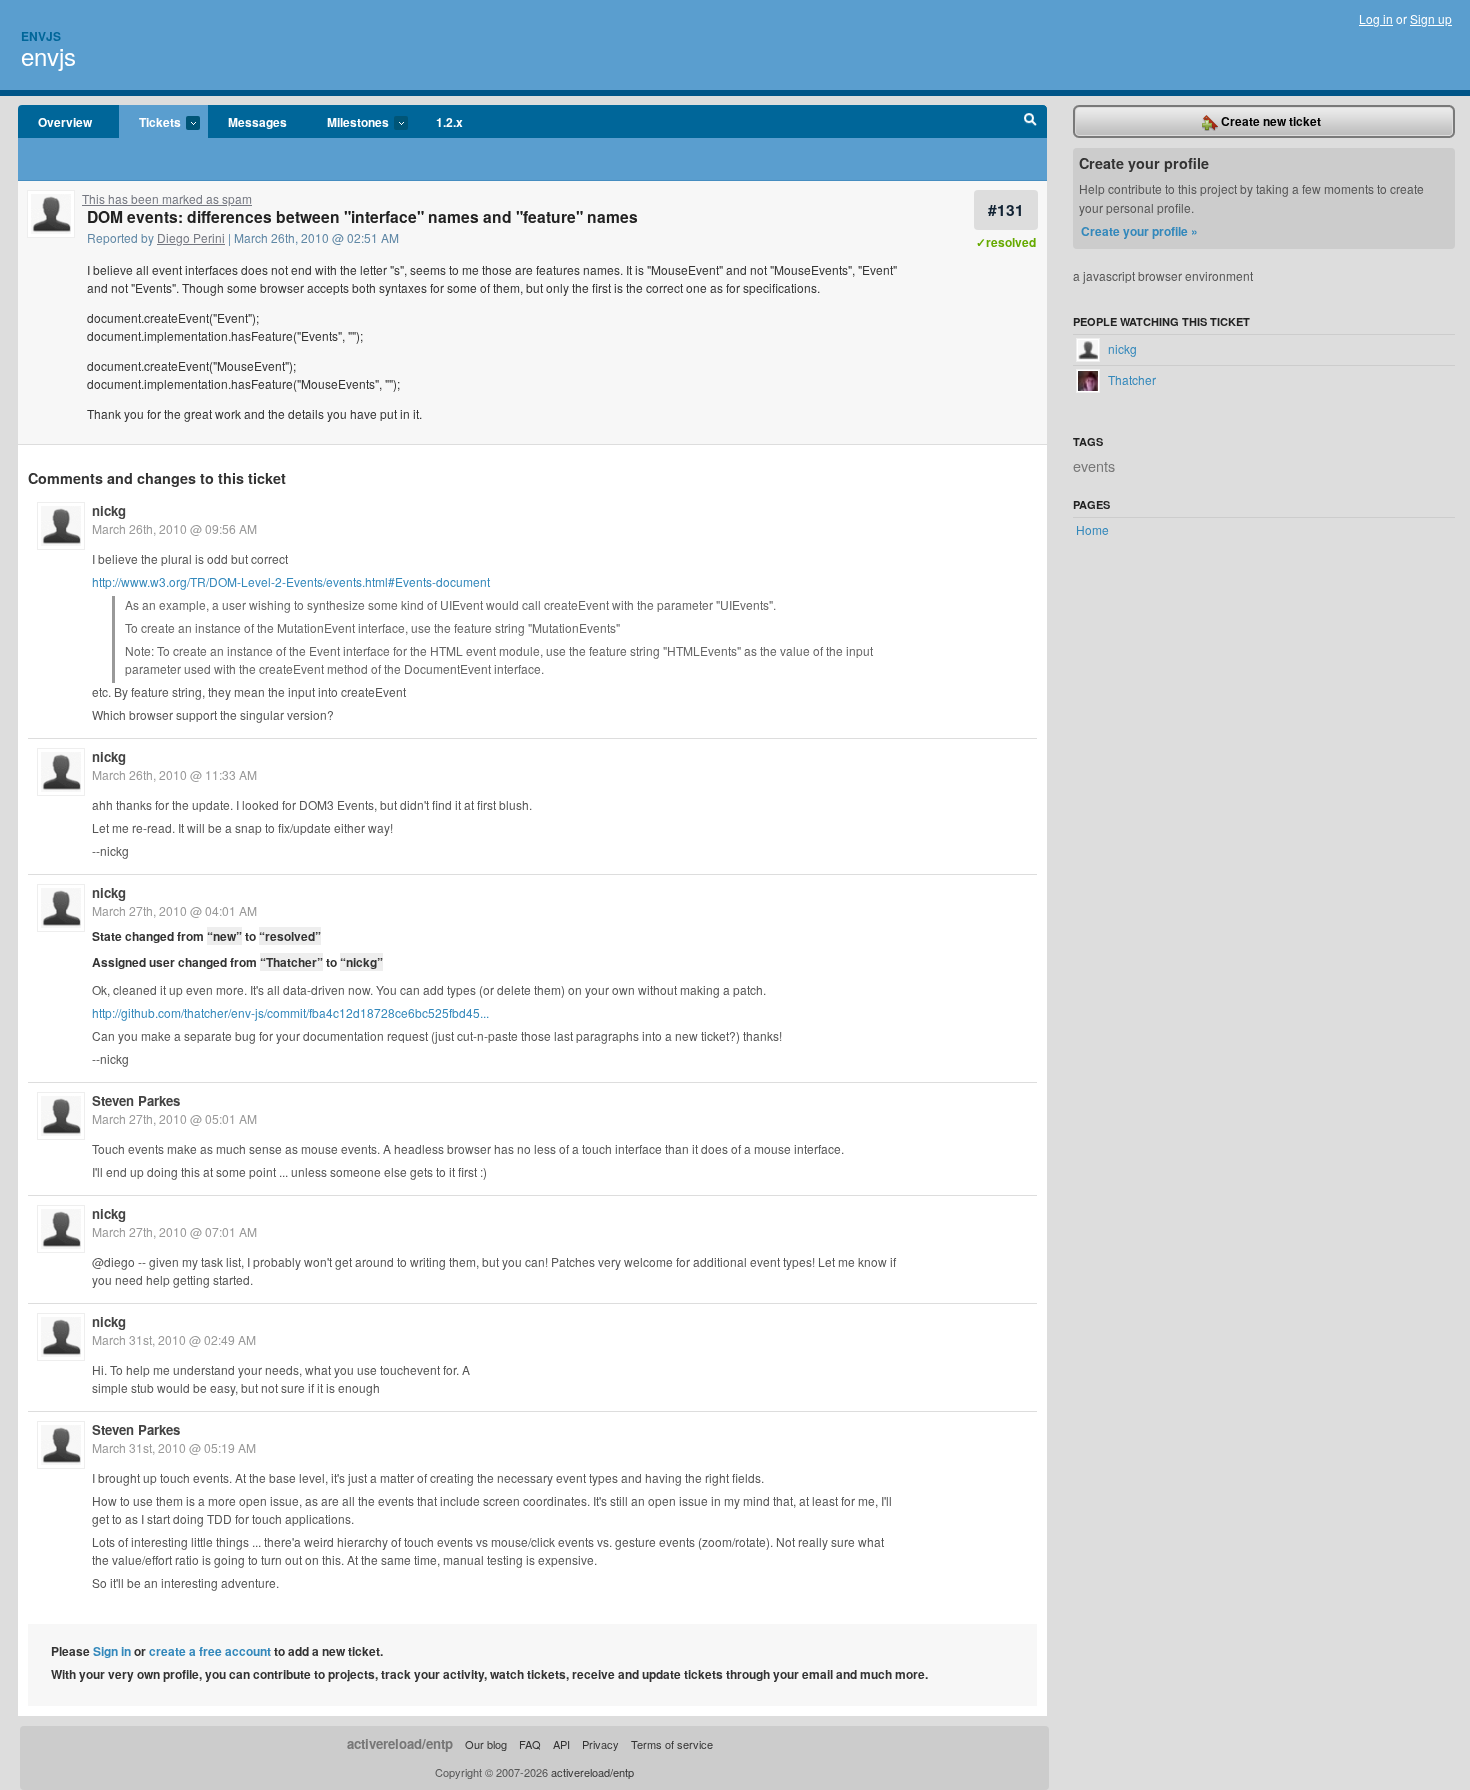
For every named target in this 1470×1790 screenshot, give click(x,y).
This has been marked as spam (167, 198)
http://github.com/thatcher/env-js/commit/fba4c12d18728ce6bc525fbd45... (290, 1012)
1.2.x (449, 122)
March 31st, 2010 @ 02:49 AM (174, 1339)
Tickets (150, 123)
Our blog (486, 1744)
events (1094, 465)
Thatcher (1130, 379)
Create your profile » (1139, 231)
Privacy (600, 1744)
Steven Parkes (136, 1100)
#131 (1006, 209)
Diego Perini (191, 237)
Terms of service (672, 1744)
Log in (1376, 18)
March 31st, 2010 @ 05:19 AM (174, 1447)
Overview (65, 122)
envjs (48, 55)
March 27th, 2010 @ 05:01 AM (174, 1118)
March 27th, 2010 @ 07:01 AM (174, 1231)
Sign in (112, 1651)
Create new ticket (1269, 121)
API (561, 1744)
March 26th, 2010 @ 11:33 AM (174, 774)
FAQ (530, 1744)
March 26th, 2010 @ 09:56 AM (174, 528)
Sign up (1431, 18)
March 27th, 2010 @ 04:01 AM (174, 910)
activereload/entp (400, 1743)
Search (1030, 122)
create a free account (210, 1651)
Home (1092, 529)
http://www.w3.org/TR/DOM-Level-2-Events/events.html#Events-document (291, 581)
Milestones (348, 123)
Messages (257, 122)
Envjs (41, 36)
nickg (109, 510)
